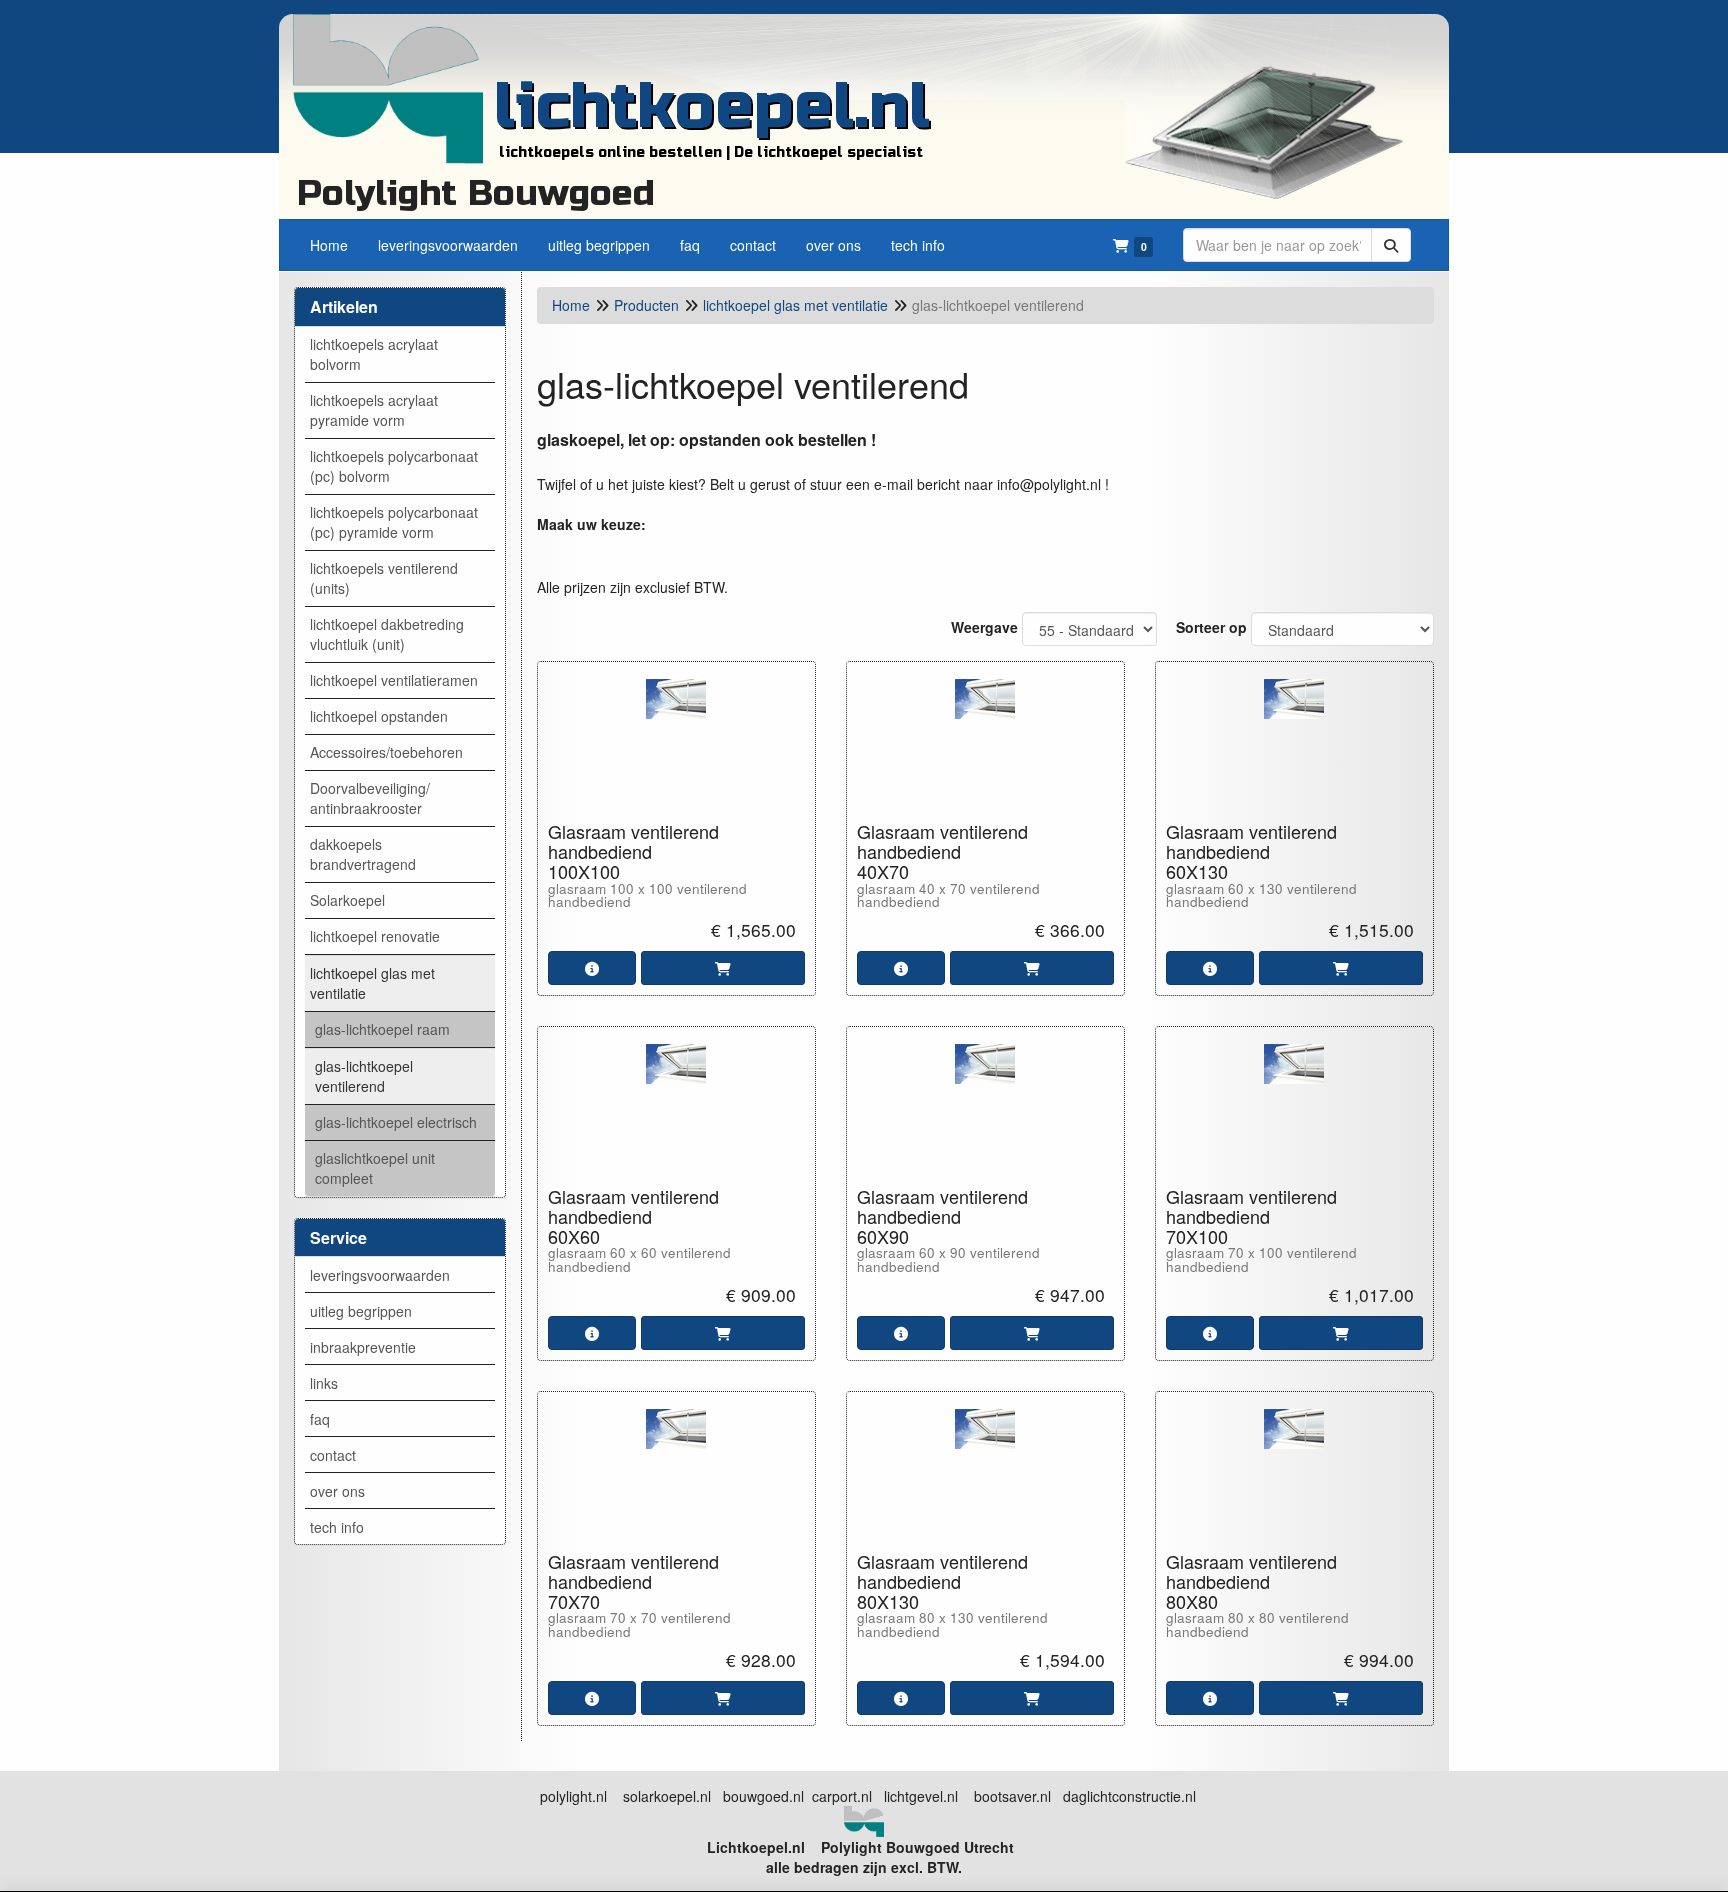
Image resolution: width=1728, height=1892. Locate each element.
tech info (337, 1527)
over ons (337, 1491)
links (324, 1383)
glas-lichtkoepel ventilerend (364, 1076)
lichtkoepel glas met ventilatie (372, 983)
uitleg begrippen (361, 1311)
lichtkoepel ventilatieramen (394, 680)
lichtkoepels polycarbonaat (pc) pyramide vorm (394, 522)
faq (320, 1419)
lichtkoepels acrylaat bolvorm (374, 354)
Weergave (984, 627)
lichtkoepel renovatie (375, 936)
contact (333, 1455)
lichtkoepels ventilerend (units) (384, 578)
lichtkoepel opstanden (379, 716)
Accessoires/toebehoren (386, 752)
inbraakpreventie (363, 1347)
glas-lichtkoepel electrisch (396, 1122)
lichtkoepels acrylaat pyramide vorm (374, 410)
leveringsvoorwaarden (380, 1275)
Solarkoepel (347, 900)
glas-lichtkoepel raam (382, 1029)
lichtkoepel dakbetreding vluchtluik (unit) (387, 634)
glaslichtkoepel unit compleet (375, 1168)
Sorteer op (1211, 627)
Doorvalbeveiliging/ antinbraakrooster (370, 798)
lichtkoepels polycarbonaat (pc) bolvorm (394, 466)
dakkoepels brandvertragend (363, 854)
